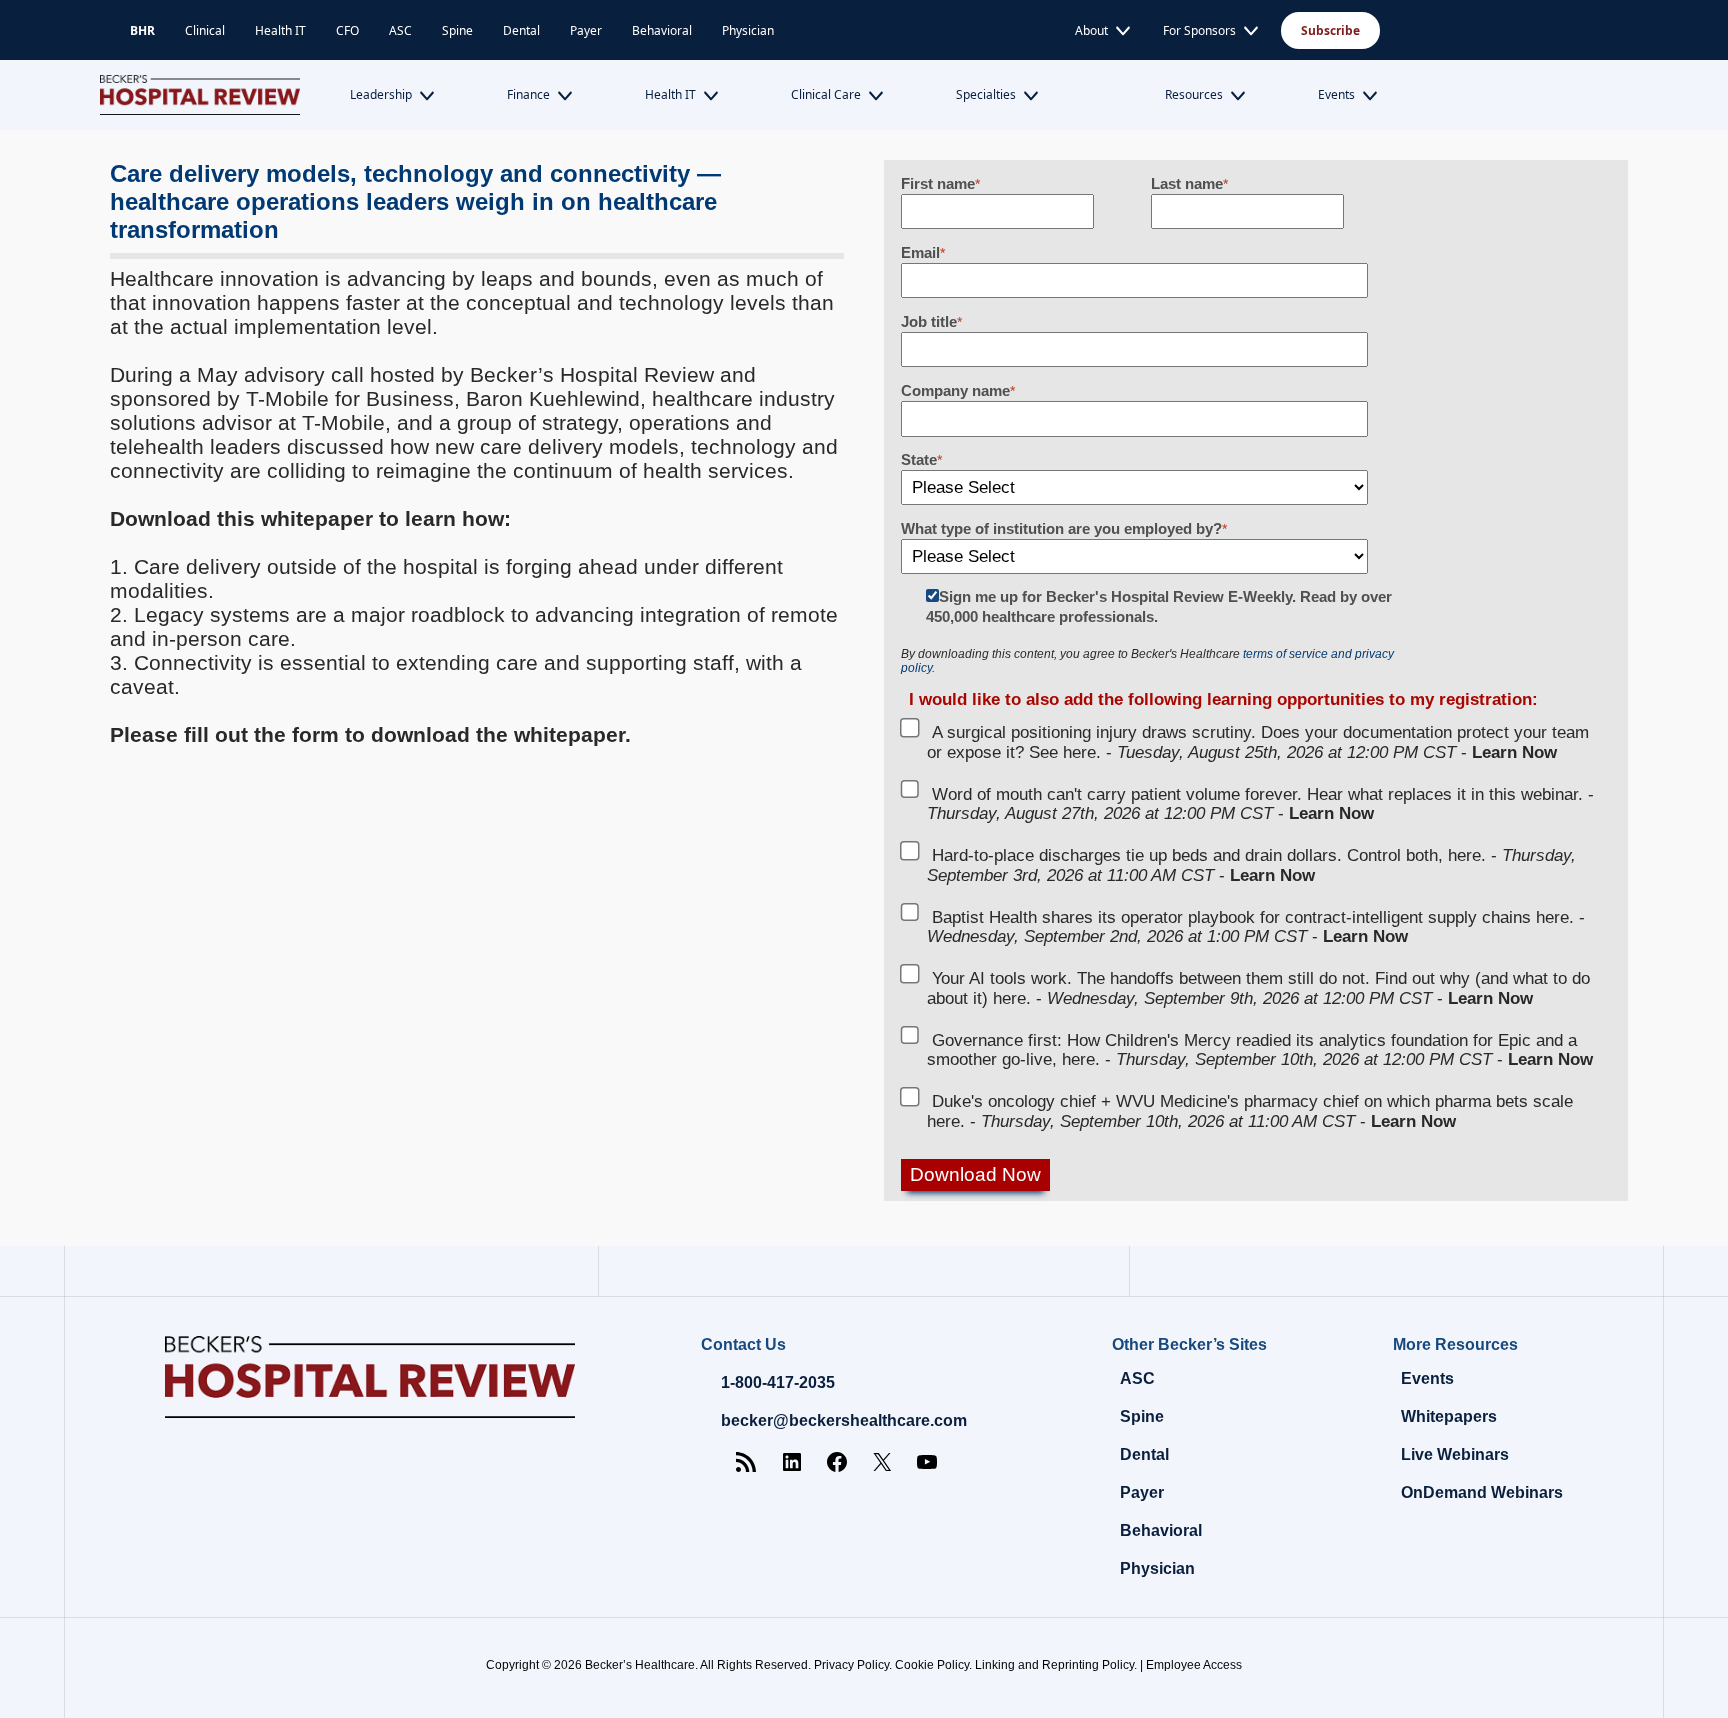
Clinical (205, 30)
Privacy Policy (851, 1665)
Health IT (280, 30)
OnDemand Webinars (1482, 1492)
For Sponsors (1199, 30)
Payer (586, 30)
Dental (521, 30)
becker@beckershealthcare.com (844, 1420)
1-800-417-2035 (778, 1382)
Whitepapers (1449, 1416)
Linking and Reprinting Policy (1054, 1665)
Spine (457, 30)
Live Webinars (1455, 1454)
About (1091, 30)
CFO (347, 30)
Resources (1194, 94)
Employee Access (1194, 1665)
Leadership (381, 94)
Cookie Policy (932, 1665)
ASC (400, 30)
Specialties (986, 94)
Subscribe (1330, 30)
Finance (528, 94)
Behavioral (662, 30)
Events (1336, 94)
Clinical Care (826, 94)
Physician (748, 30)
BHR (142, 30)
